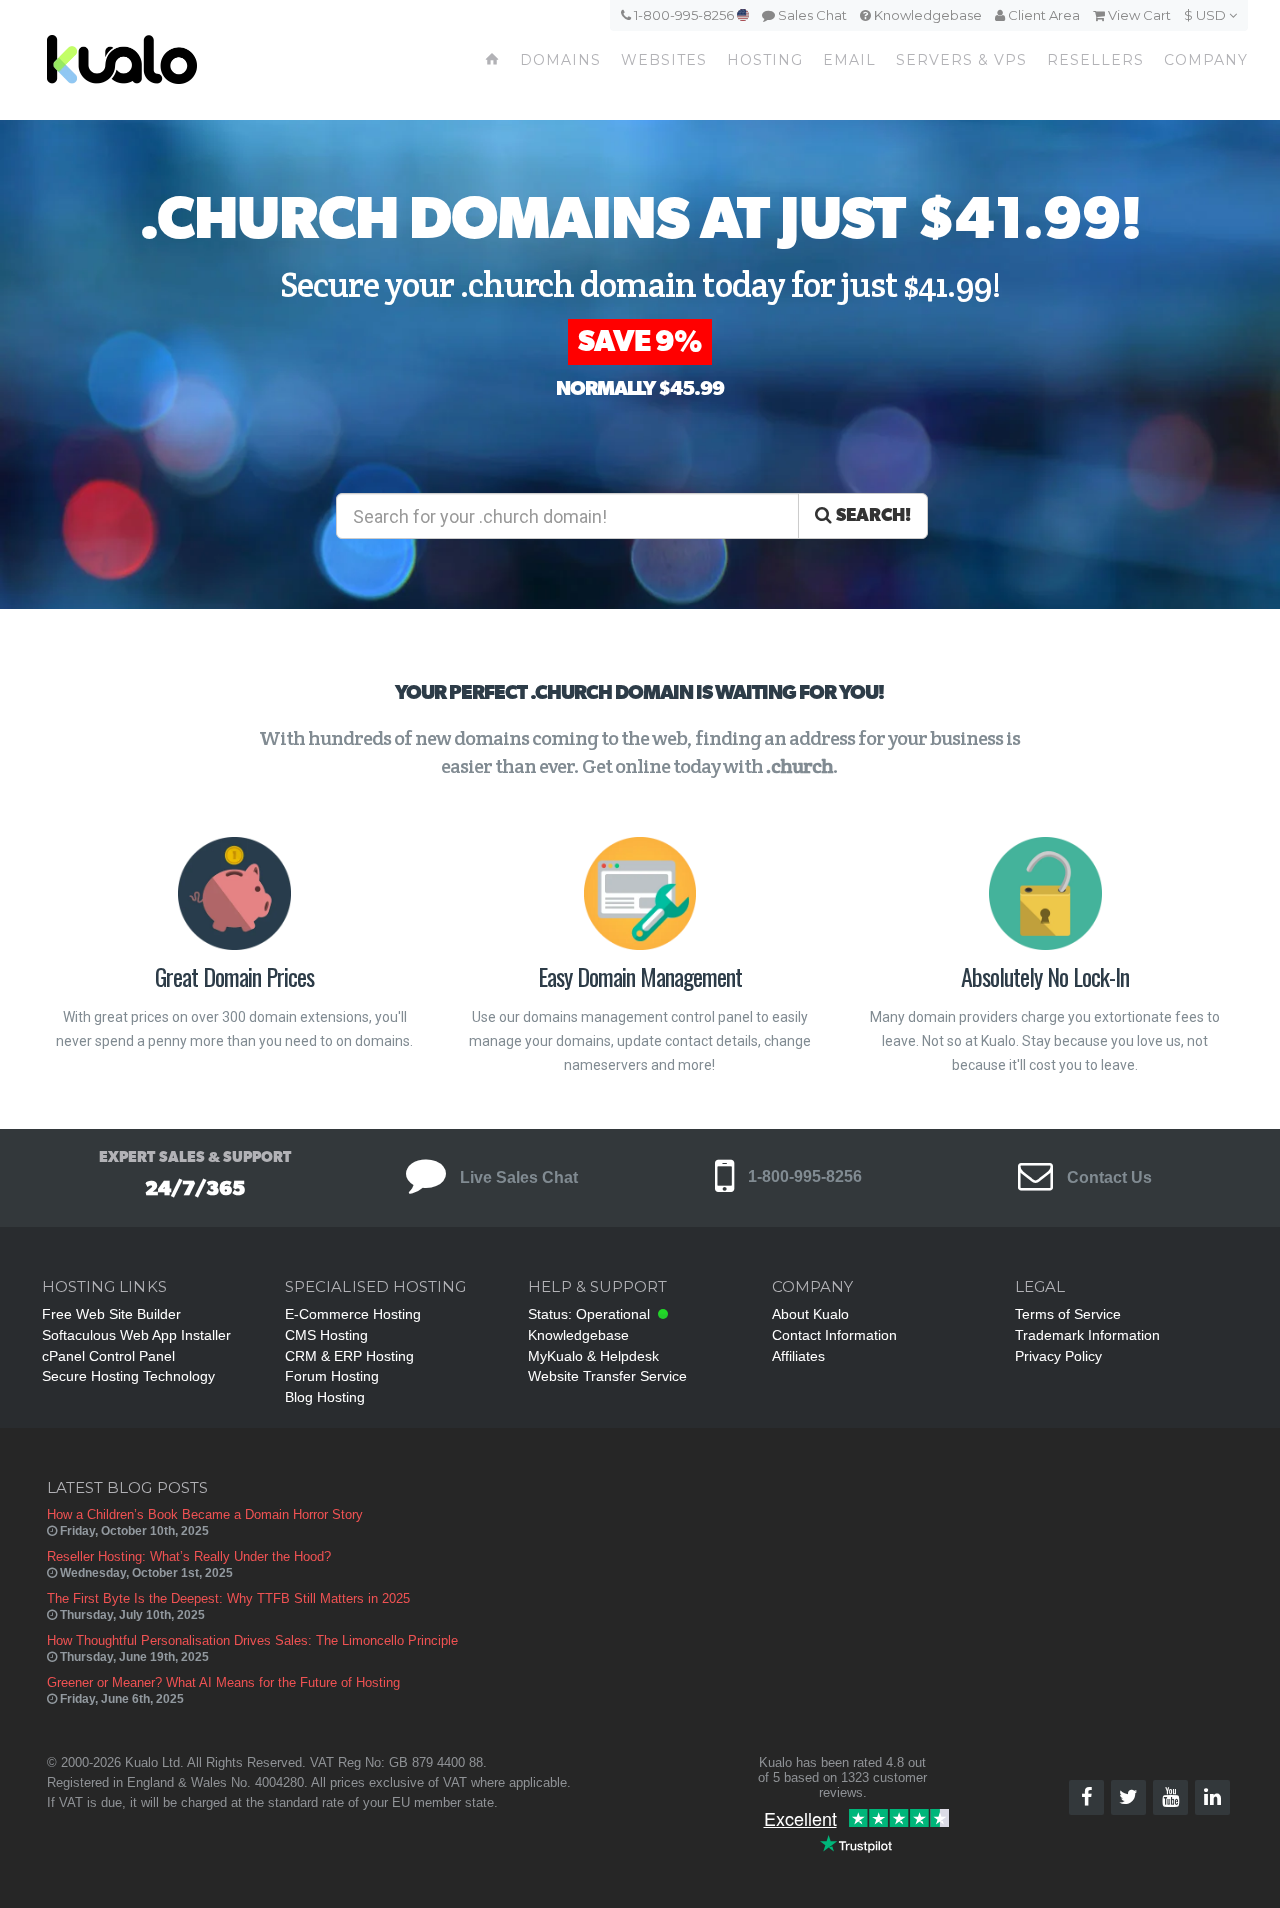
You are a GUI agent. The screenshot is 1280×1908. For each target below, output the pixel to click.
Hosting (765, 60)
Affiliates (798, 1356)
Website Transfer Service (607, 1376)
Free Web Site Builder (111, 1314)
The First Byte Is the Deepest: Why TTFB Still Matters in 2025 (228, 1598)
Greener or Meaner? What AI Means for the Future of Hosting (223, 1682)
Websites (664, 60)
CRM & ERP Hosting (349, 1356)
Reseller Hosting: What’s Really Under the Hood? (189, 1556)
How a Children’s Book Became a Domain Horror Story (205, 1514)
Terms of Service (1068, 1314)
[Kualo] (184, 60)
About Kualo (810, 1314)
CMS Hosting (326, 1335)
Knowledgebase (926, 15)
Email (849, 60)
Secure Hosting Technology (128, 1376)
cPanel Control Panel (108, 1356)
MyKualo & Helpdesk (593, 1356)
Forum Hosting (332, 1376)
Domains (560, 60)
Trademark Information (1087, 1335)
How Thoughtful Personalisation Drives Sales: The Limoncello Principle (252, 1640)
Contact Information (834, 1335)
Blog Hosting (325, 1397)
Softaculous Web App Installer (136, 1335)
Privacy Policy (1058, 1356)
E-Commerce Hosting (353, 1314)
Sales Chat (811, 15)
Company (1206, 60)
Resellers (1095, 60)
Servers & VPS (961, 60)
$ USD (1206, 15)
